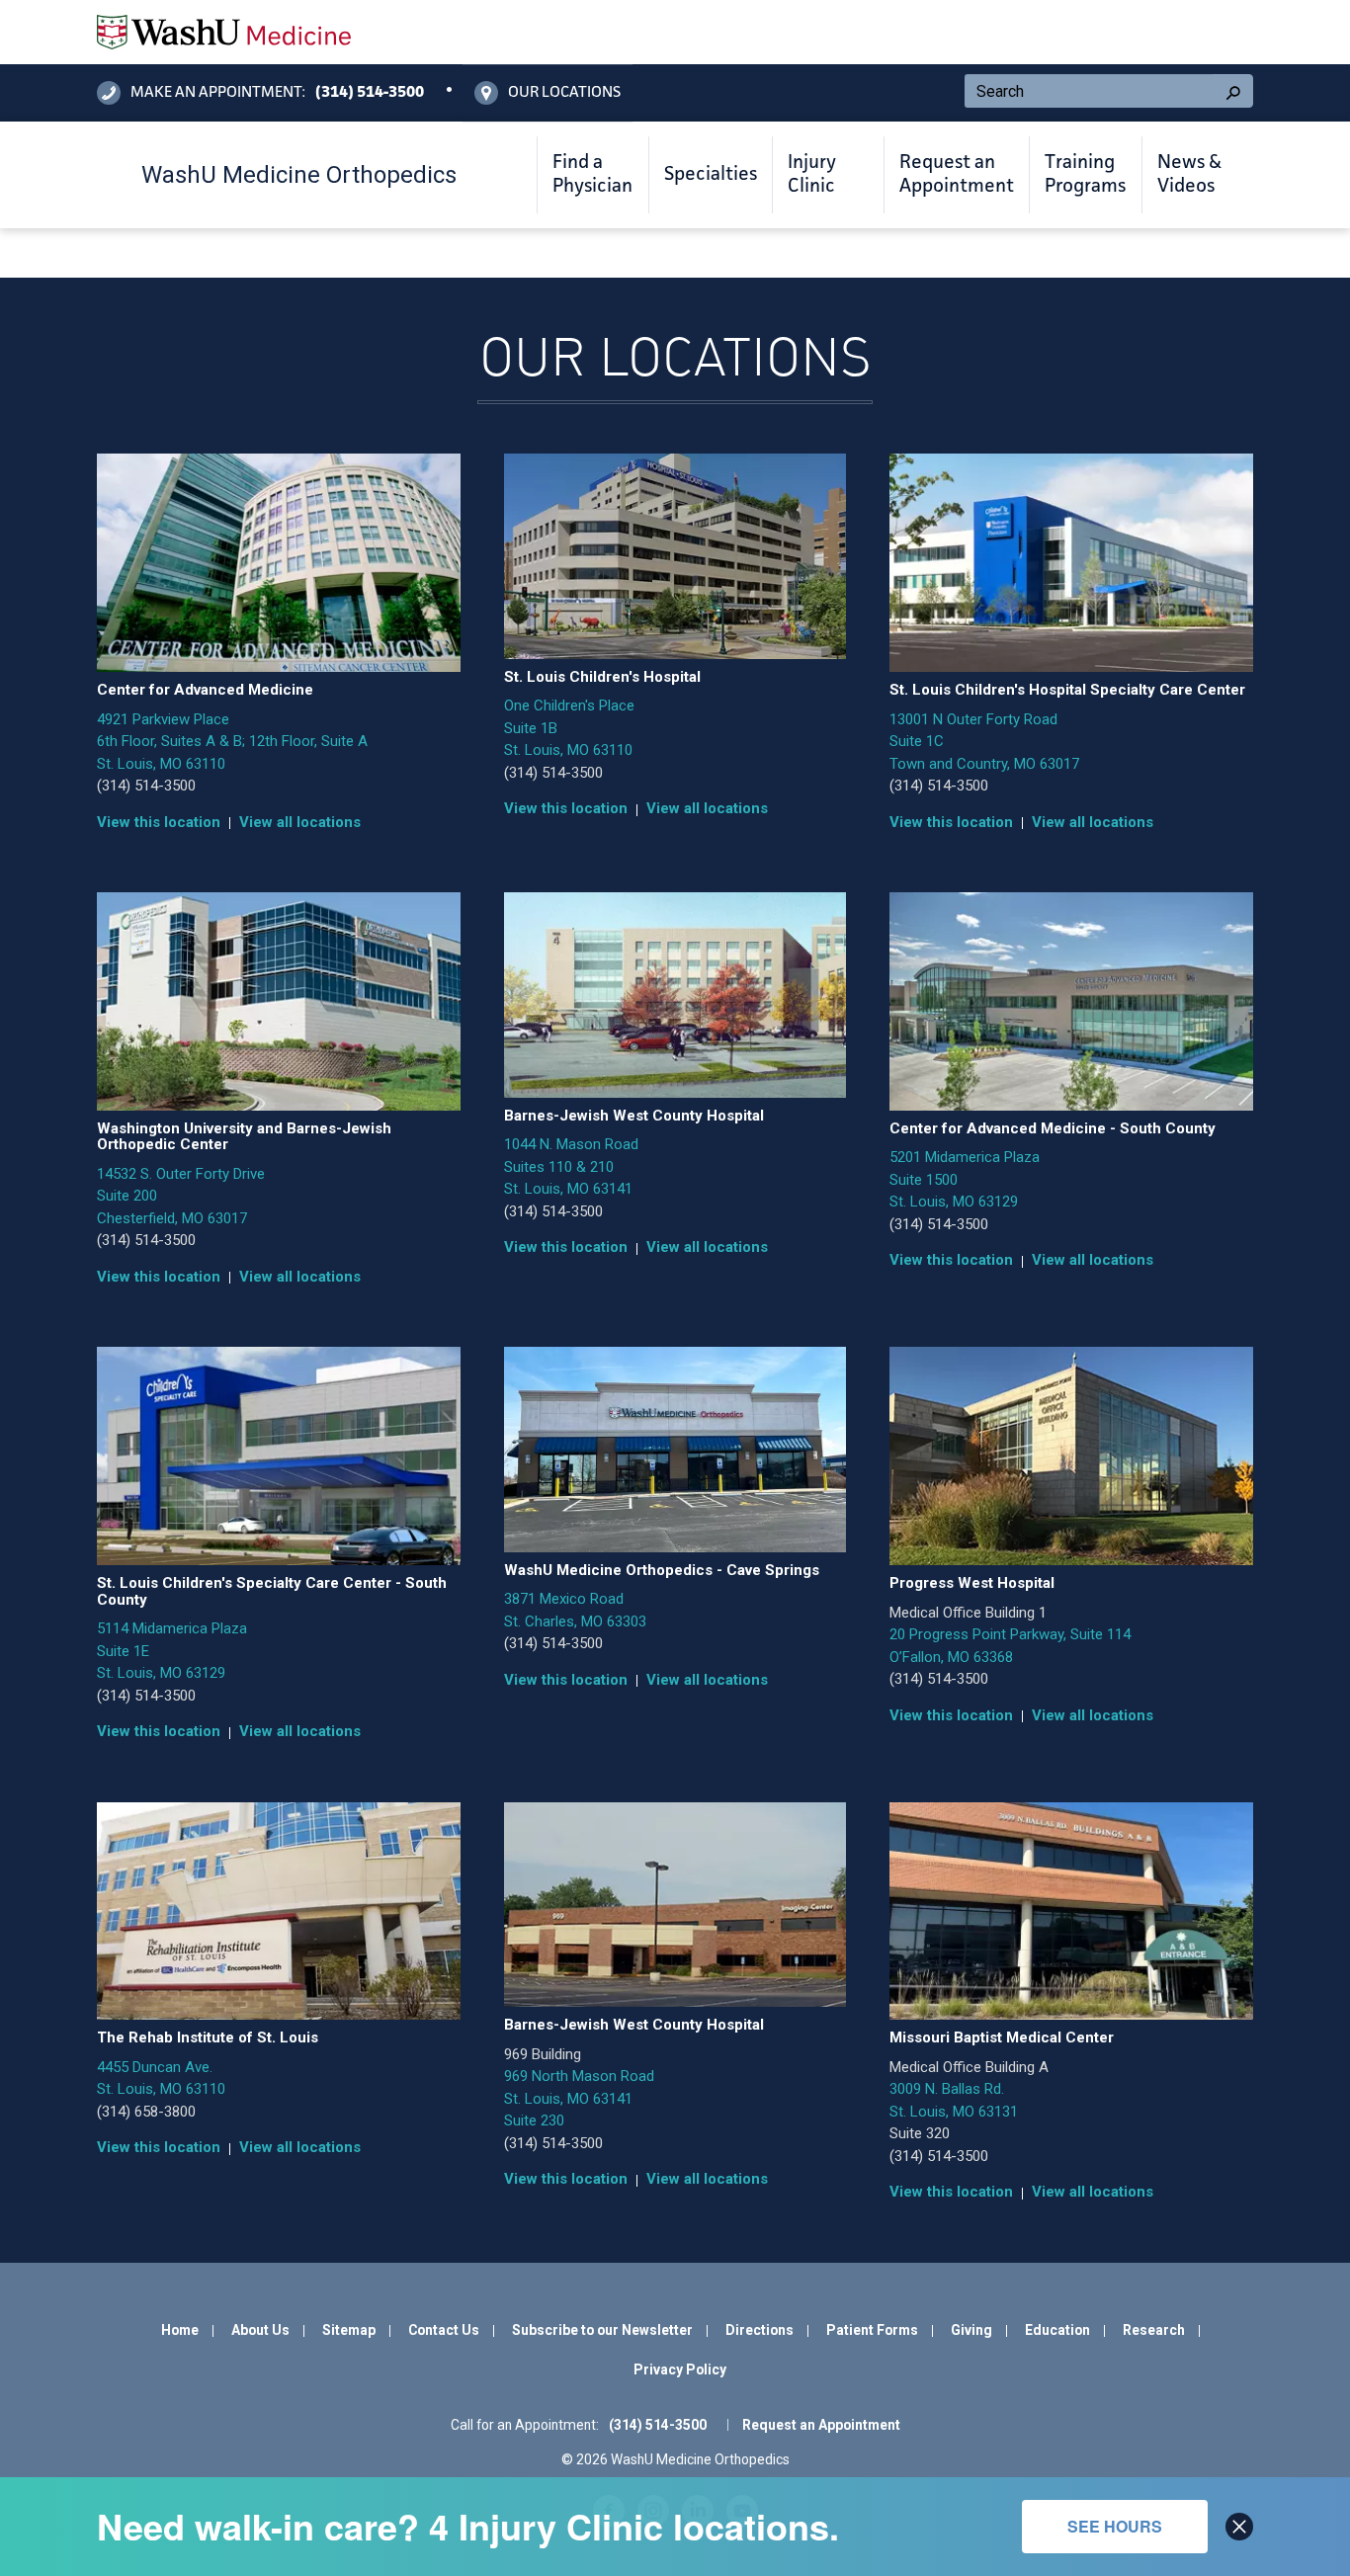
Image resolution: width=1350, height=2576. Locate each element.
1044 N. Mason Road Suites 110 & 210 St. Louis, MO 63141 (571, 1166)
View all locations (300, 822)
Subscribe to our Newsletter (602, 2330)
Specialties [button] (711, 175)
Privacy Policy (680, 2369)
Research (1154, 2330)
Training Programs (1085, 175)
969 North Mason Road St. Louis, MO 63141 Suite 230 (579, 2098)
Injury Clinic (812, 175)
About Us (260, 2330)
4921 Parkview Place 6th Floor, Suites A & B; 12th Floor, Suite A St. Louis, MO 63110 (232, 742)
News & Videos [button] (1189, 175)
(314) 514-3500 (146, 786)
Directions (759, 2330)
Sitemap (349, 2330)
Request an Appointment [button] (957, 175)
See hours (1115, 2526)
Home (180, 2330)
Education (1057, 2330)
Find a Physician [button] (592, 175)
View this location (159, 822)
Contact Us (444, 2330)
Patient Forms (872, 2330)
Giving (971, 2330)
